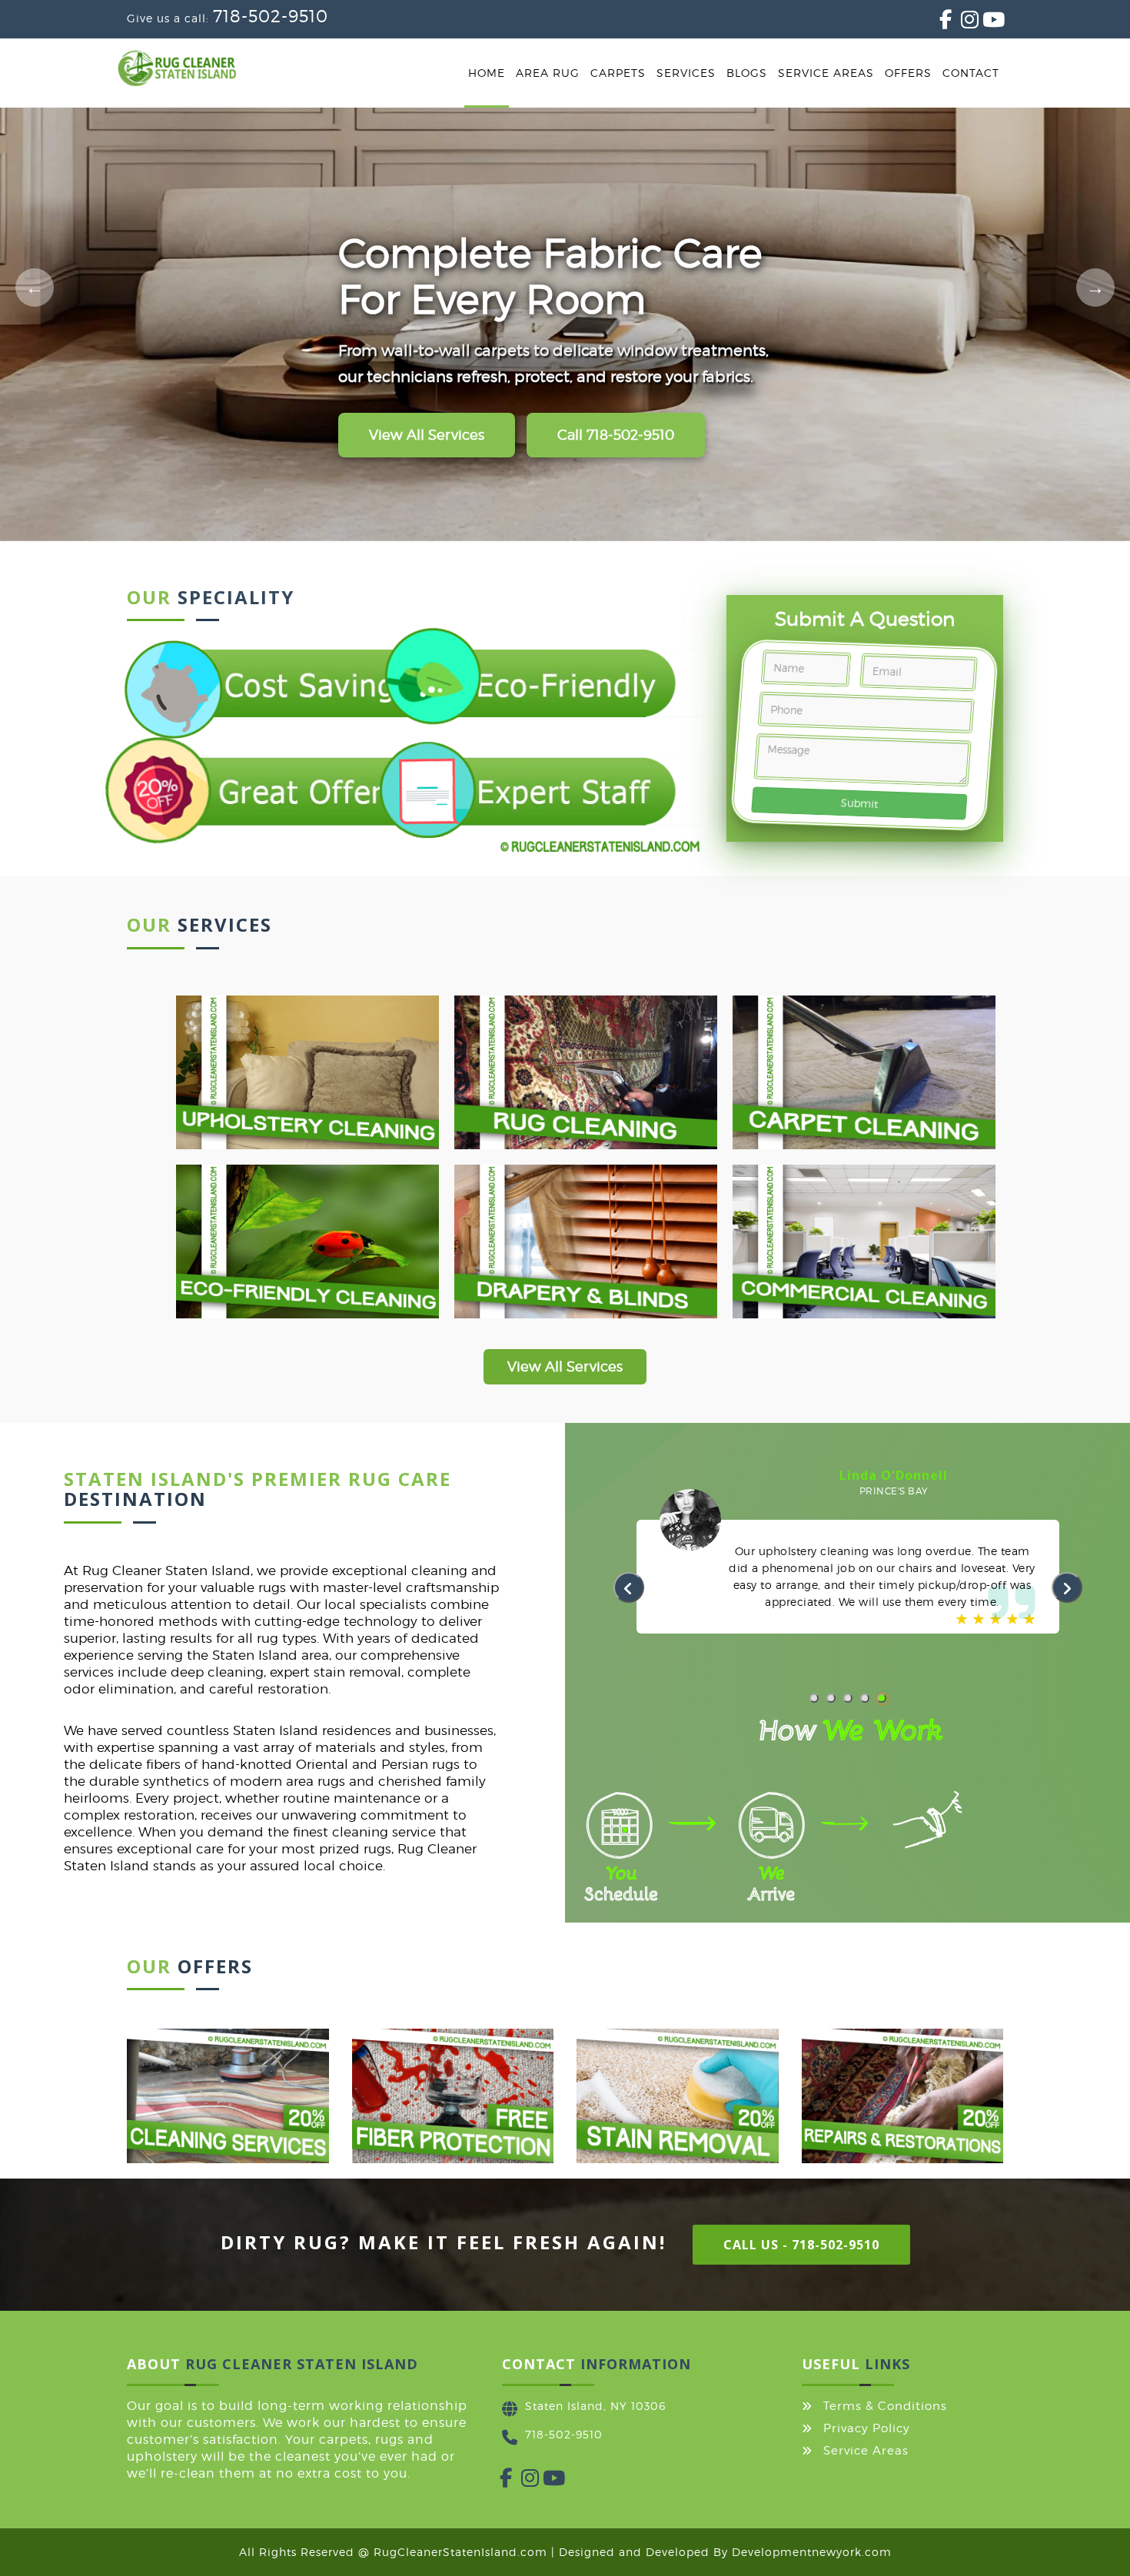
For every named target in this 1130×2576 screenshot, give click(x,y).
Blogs (747, 73)
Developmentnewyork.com (812, 2552)
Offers (908, 73)
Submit (860, 803)
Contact (971, 73)
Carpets (618, 73)
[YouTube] (982, 23)
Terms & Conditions (885, 2406)
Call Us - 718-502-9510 (801, 2245)
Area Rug (548, 73)
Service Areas (826, 73)
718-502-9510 (271, 16)
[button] (814, 1698)
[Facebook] (939, 23)
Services (686, 73)
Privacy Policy (867, 2428)
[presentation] (629, 1587)
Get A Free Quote (429, 435)
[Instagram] (961, 23)
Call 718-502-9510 (620, 435)
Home (487, 73)
